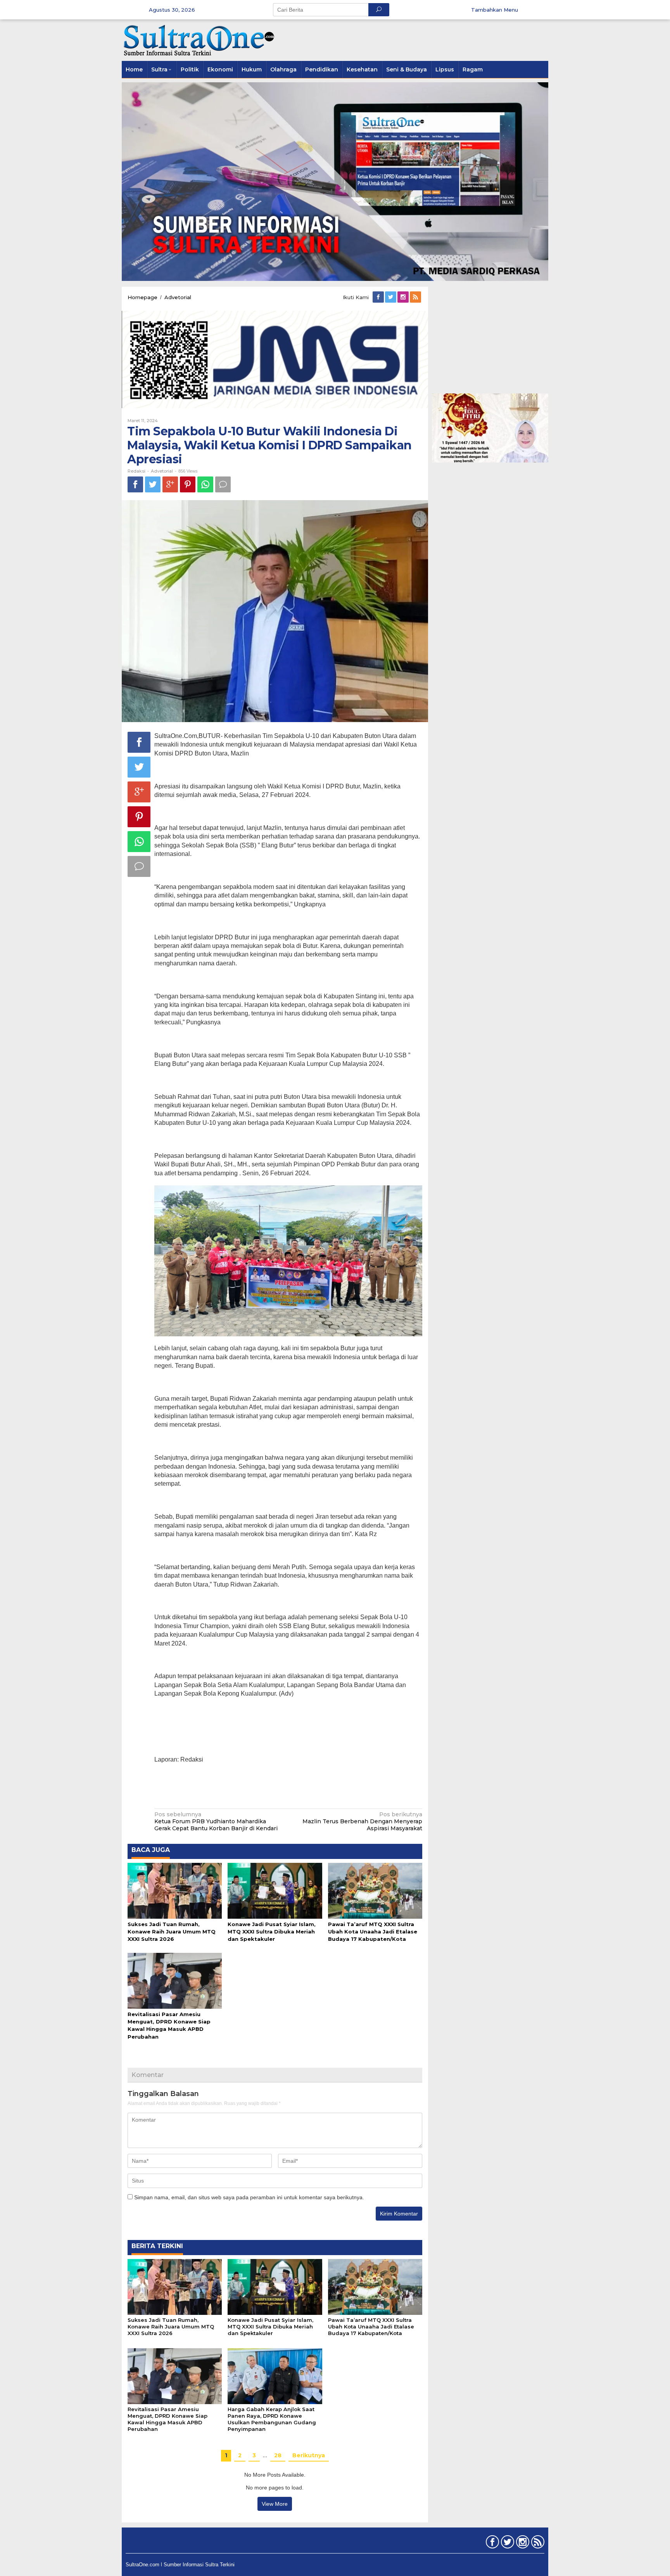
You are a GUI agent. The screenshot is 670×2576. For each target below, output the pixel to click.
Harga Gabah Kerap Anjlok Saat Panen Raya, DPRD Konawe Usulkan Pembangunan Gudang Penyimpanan (272, 2419)
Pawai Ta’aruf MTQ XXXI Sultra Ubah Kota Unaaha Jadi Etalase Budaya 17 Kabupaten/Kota (373, 1932)
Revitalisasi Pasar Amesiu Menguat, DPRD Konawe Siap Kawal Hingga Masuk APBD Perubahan (167, 2419)
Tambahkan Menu (495, 10)
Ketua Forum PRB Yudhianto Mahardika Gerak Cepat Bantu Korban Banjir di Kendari (216, 1821)
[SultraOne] (199, 40)
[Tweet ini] (153, 484)
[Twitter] (391, 297)
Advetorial (162, 471)
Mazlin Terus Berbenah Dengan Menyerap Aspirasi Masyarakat (362, 1821)
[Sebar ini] (135, 484)
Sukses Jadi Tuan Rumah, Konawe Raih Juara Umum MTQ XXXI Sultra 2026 (172, 1932)
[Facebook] (379, 297)
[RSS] (416, 297)
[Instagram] (404, 297)
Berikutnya (309, 2455)
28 (278, 2455)
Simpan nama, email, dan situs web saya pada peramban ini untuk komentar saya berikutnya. (249, 2197)
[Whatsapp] (205, 484)
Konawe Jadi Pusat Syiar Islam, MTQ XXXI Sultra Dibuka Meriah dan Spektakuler (272, 1932)
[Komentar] (223, 484)
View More (275, 2504)
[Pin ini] (188, 484)
